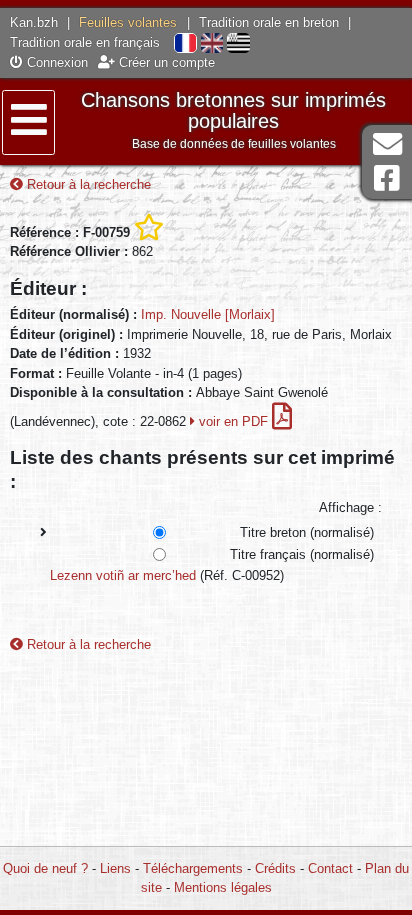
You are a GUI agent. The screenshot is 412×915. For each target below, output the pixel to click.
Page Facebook (387, 178)
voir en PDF (233, 421)
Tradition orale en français (85, 42)
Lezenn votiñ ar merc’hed (123, 575)
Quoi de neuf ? (45, 868)
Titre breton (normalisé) (307, 532)
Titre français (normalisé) (302, 554)
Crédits (275, 868)
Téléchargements (193, 868)
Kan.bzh (34, 22)
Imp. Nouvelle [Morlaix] (208, 314)
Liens (115, 868)
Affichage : (350, 507)
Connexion (55, 62)
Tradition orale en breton (269, 22)
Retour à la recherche (87, 184)
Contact (330, 868)
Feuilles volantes (128, 22)
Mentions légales (223, 887)
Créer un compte (165, 62)
